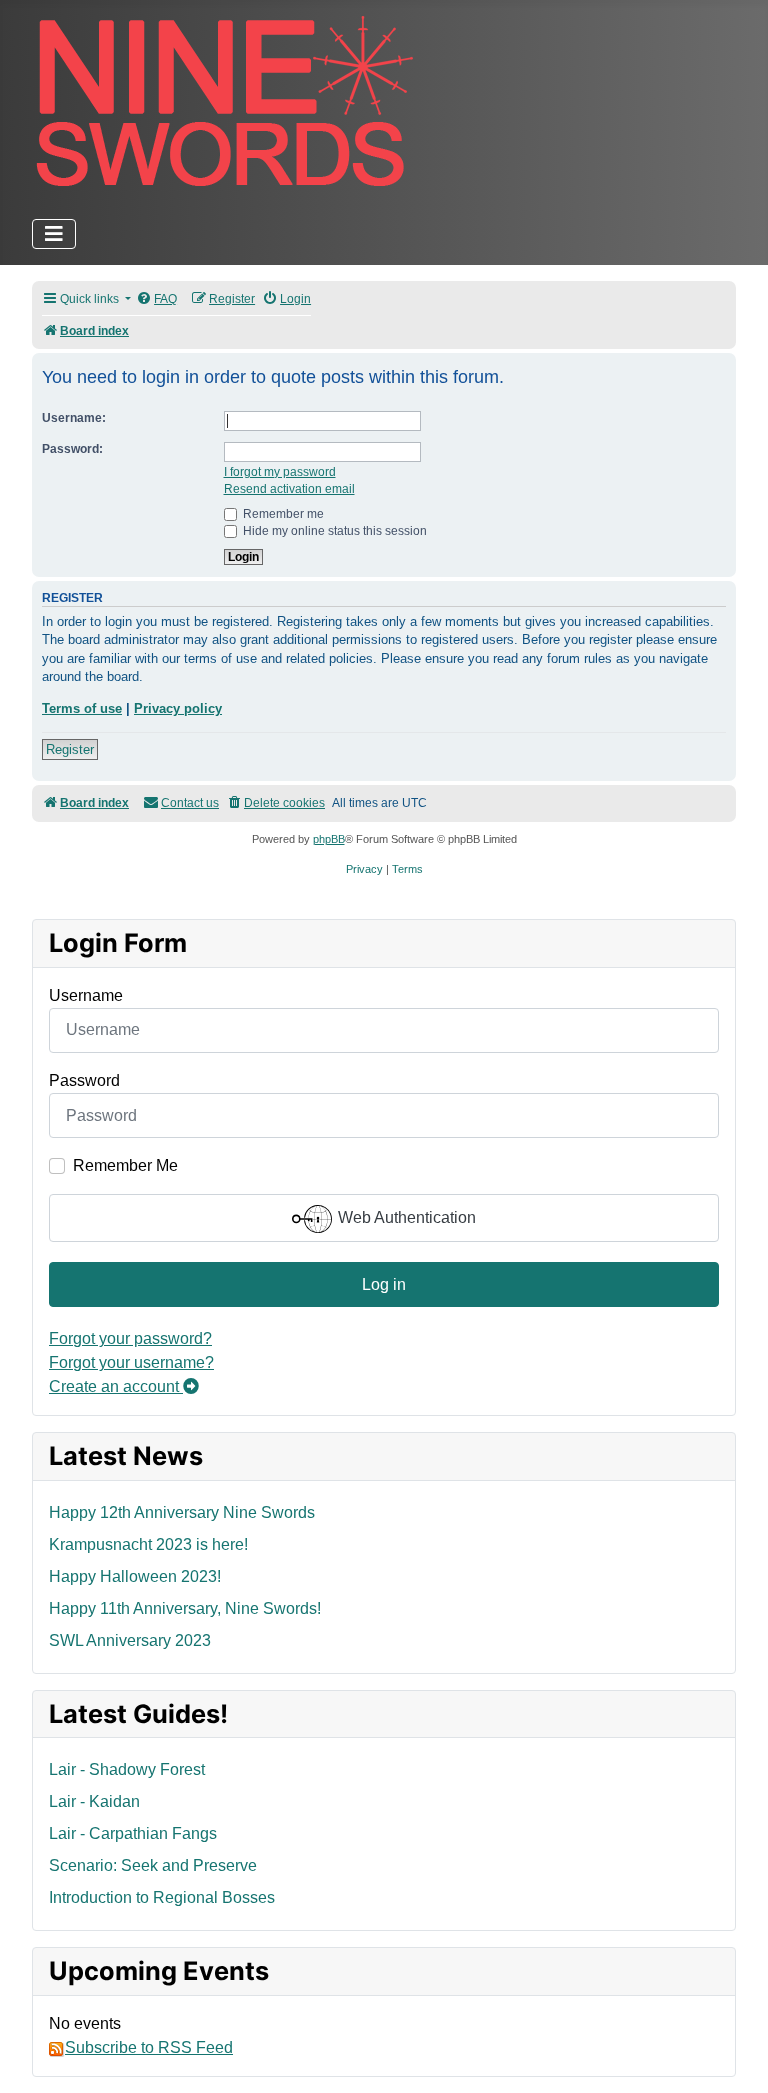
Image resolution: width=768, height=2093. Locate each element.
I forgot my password (280, 472)
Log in (384, 1284)
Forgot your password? (130, 1338)
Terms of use (82, 708)
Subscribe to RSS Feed (149, 2047)
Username (86, 995)
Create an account (116, 1386)
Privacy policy (178, 708)
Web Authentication (405, 1217)
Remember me (282, 514)
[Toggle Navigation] (54, 234)
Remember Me (125, 1165)
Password (84, 1080)
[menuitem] (156, 299)
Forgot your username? (131, 1362)
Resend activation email (289, 489)
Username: (74, 418)
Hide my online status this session (333, 531)
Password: (72, 449)
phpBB (329, 839)
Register (70, 749)
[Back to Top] (733, 2056)
